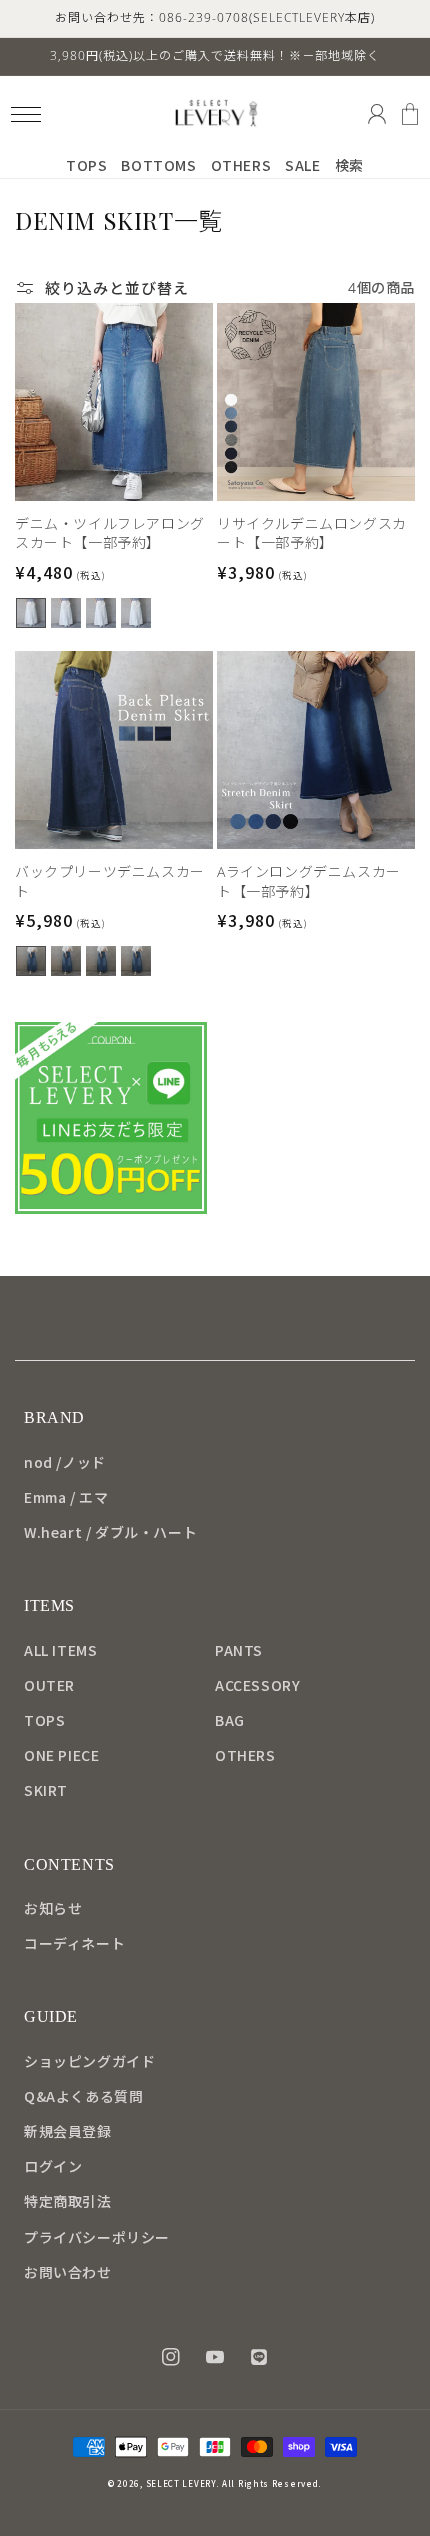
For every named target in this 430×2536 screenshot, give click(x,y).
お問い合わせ (68, 2272)
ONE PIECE (61, 1755)
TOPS (44, 1720)
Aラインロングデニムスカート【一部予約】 (309, 881)
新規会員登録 (68, 2131)
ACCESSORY (257, 1685)
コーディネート (74, 1943)
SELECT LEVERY (181, 2483)
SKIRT (46, 1790)
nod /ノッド (65, 1462)
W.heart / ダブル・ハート (110, 1532)
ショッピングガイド (89, 2061)
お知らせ (53, 1908)
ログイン (53, 2166)
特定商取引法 (68, 2201)
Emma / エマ (66, 1497)
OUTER (49, 1685)
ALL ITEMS (60, 1650)
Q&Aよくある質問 (83, 2096)
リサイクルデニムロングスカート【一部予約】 (312, 533)
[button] (25, 114)
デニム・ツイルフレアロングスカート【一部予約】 (110, 533)
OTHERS (245, 1755)
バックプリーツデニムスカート (110, 881)
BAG (230, 1720)
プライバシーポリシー (97, 2237)
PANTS (239, 1650)
